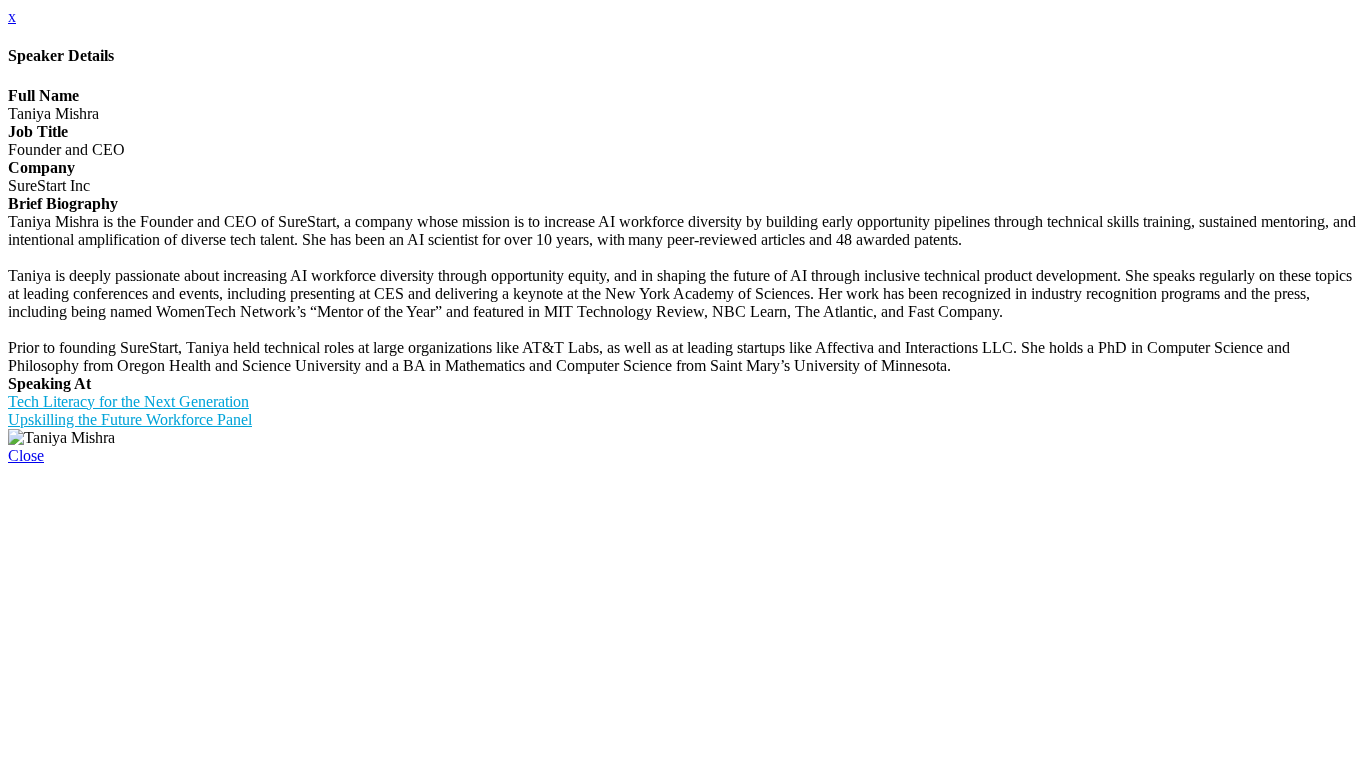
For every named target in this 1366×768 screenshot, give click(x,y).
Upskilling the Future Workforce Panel (130, 419)
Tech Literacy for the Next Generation (128, 401)
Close (26, 455)
